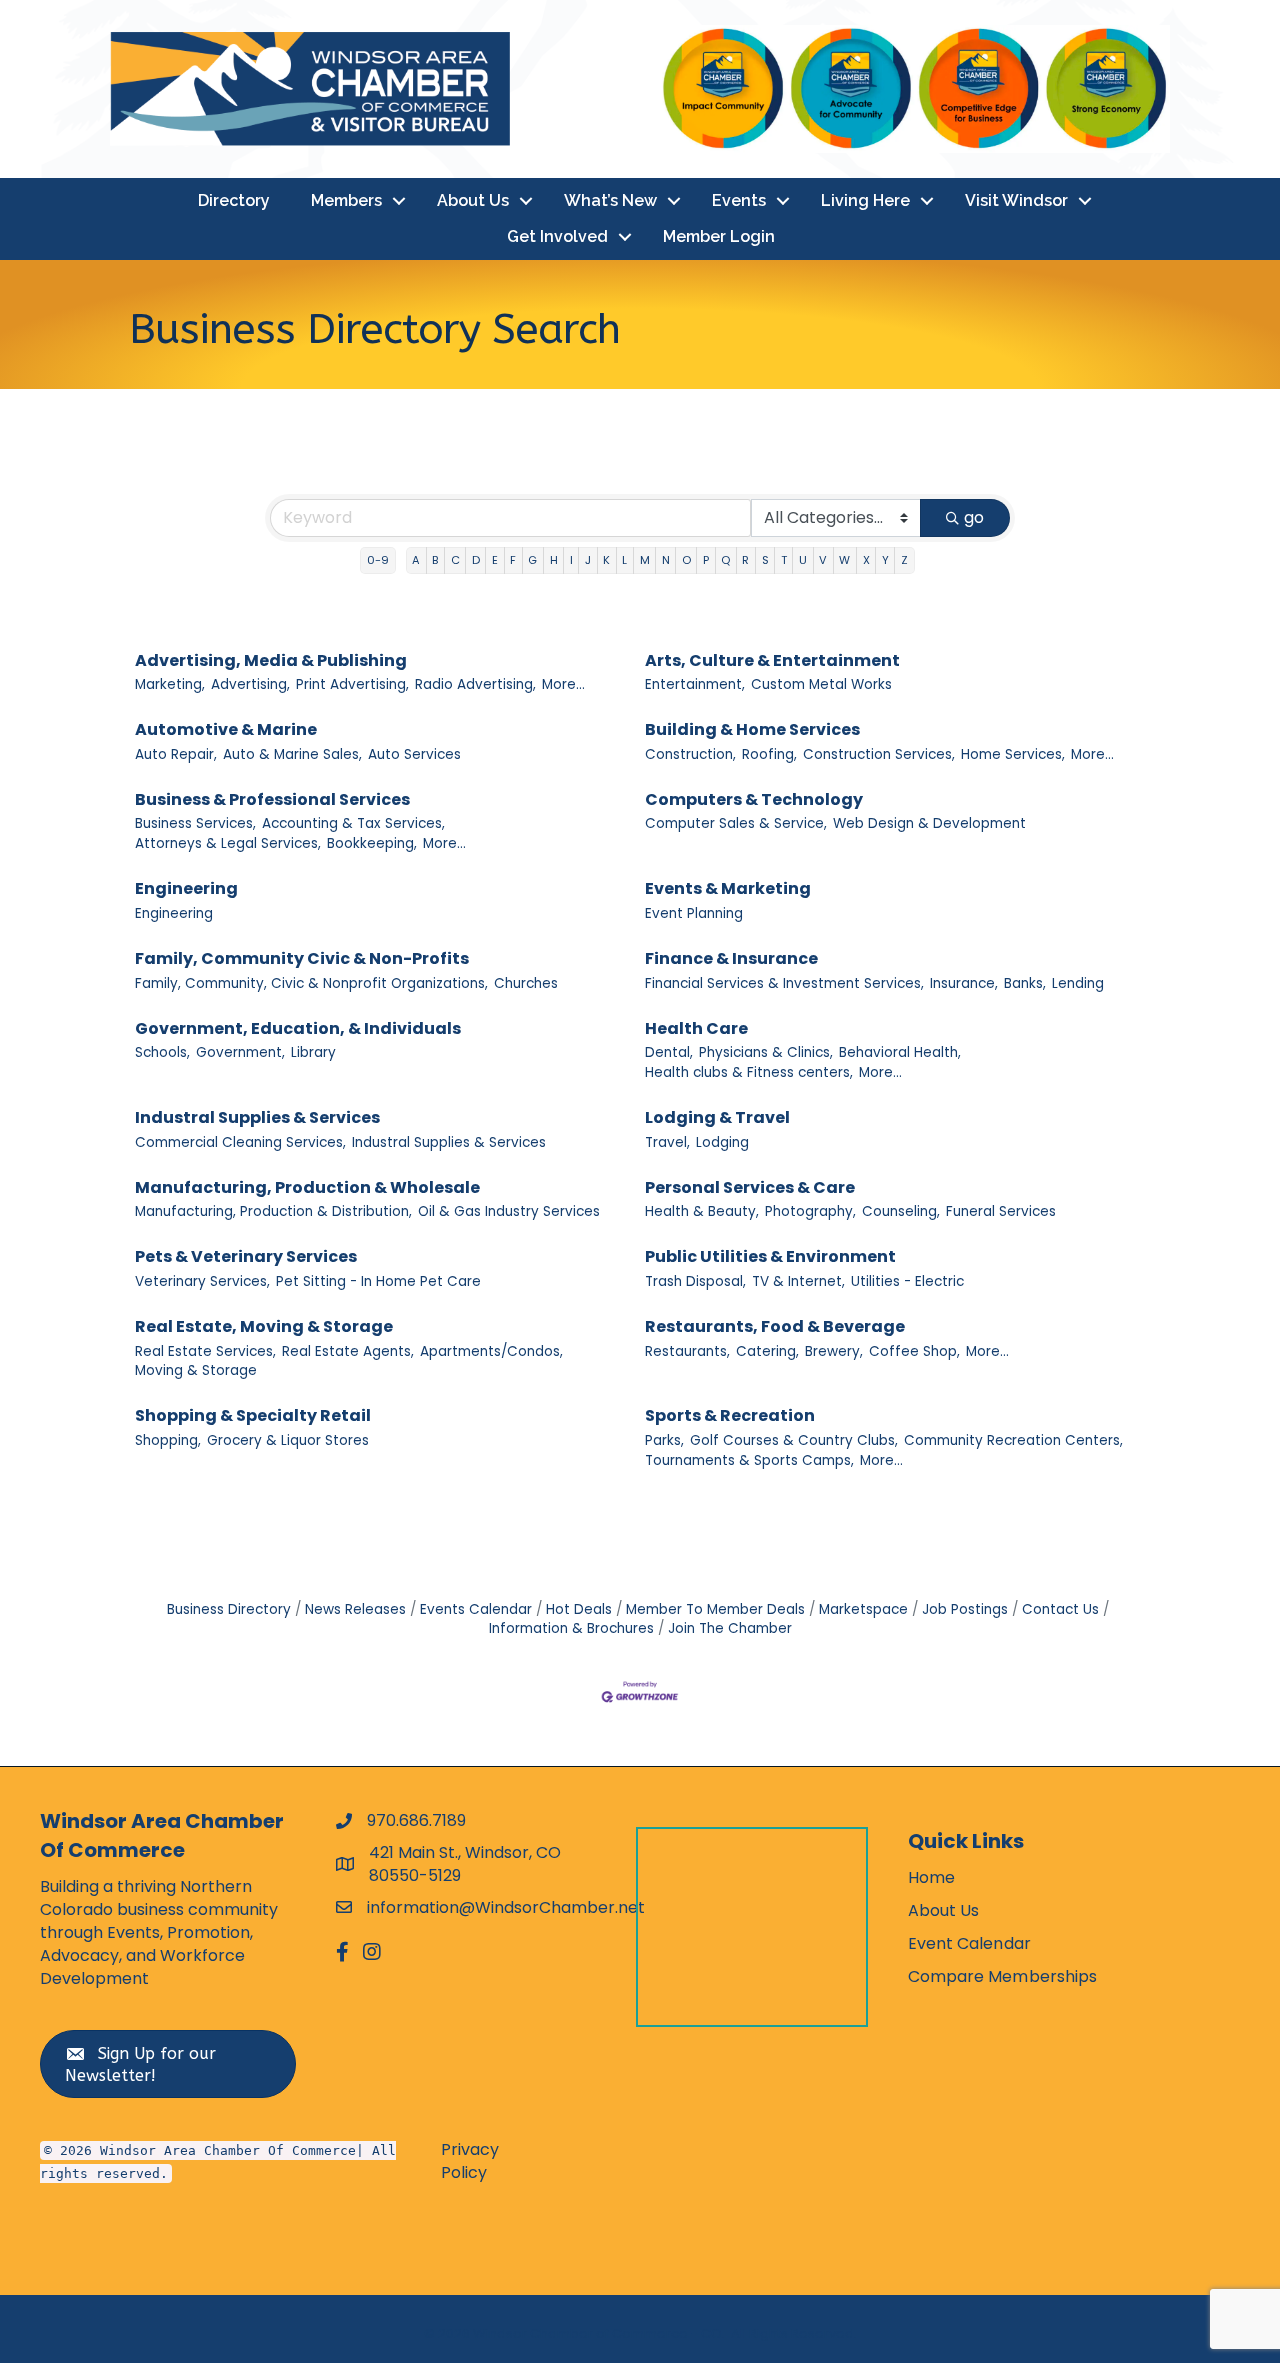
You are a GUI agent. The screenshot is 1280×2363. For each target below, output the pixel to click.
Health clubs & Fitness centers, (749, 1072)
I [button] (571, 560)
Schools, (162, 1052)
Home (931, 1877)
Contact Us (1060, 1609)
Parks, (664, 1440)
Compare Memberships (1003, 1976)
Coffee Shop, (914, 1351)
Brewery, (834, 1351)
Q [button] (725, 560)
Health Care (696, 1028)
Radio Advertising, (475, 684)
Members (346, 200)
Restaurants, (687, 1351)
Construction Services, (879, 754)
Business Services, (195, 823)
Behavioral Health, (900, 1052)
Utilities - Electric (907, 1281)
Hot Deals (579, 1609)
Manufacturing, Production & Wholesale (307, 1187)
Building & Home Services (752, 729)
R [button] (745, 560)
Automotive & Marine (226, 729)
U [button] (803, 560)
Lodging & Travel (717, 1117)
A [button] (416, 560)
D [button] (476, 560)
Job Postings (965, 1609)
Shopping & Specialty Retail (253, 1415)
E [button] (495, 560)
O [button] (686, 560)
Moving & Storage (196, 1370)
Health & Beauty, (702, 1211)
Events (739, 200)
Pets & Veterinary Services (246, 1256)
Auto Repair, (176, 754)
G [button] (532, 560)
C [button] (455, 560)
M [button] (645, 560)
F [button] (513, 560)
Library (313, 1052)
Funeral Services (1001, 1211)
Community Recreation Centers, (1013, 1440)
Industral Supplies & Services (257, 1117)
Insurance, (964, 983)
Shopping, (168, 1440)
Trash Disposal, (695, 1281)
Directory (234, 200)
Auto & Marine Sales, (292, 754)
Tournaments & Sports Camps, (749, 1460)
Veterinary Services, (202, 1281)
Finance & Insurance (731, 958)
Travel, (667, 1142)
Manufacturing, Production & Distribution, (273, 1211)
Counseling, (901, 1211)
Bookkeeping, (372, 843)
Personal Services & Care (750, 1187)
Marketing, (170, 684)
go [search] (974, 517)
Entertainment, (695, 684)
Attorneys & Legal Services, (228, 843)
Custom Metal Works (821, 684)
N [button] (666, 560)
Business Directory (229, 1609)
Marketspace (863, 1609)
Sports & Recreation (730, 1415)
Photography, (810, 1211)
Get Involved (557, 236)
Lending (1078, 983)
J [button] (588, 560)
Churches (526, 983)
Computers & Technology (754, 799)
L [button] (624, 560)
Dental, (669, 1052)
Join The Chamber (730, 1628)
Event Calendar (969, 1943)
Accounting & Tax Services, (353, 823)
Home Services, (1013, 754)
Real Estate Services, (205, 1351)
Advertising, (250, 684)
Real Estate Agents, (348, 1351)
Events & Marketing (728, 888)
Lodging (722, 1142)
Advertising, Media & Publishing (271, 660)
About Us (473, 200)
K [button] (606, 560)
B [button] (435, 560)
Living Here (865, 200)
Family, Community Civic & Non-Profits (302, 958)
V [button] (823, 560)
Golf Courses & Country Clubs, (794, 1440)
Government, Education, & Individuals (298, 1028)
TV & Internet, (798, 1281)
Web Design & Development (929, 823)
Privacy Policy (470, 2161)
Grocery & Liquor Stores (288, 1440)
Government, (240, 1052)
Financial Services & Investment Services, (784, 983)
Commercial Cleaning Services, (240, 1142)
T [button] (784, 560)
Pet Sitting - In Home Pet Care (378, 1281)
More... (563, 684)
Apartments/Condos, (491, 1351)
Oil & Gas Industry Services (509, 1211)
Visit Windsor (1016, 200)
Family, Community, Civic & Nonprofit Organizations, (311, 983)
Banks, (1025, 983)
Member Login (719, 236)
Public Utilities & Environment (770, 1256)
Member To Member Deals (715, 1609)
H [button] (554, 560)
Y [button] (885, 560)
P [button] (706, 560)
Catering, (767, 1351)
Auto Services (414, 754)
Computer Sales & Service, (736, 823)
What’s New (610, 200)
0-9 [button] (378, 560)
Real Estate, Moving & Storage (264, 1326)
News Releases (355, 1609)
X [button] (866, 560)
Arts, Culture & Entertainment (772, 660)
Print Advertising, (352, 684)
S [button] (765, 560)
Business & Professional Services (272, 799)
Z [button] (904, 560)
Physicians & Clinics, (766, 1052)
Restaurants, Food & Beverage (775, 1326)
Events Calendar (476, 1609)
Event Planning (694, 913)
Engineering (186, 888)
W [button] (844, 560)
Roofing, (769, 754)
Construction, (690, 754)
